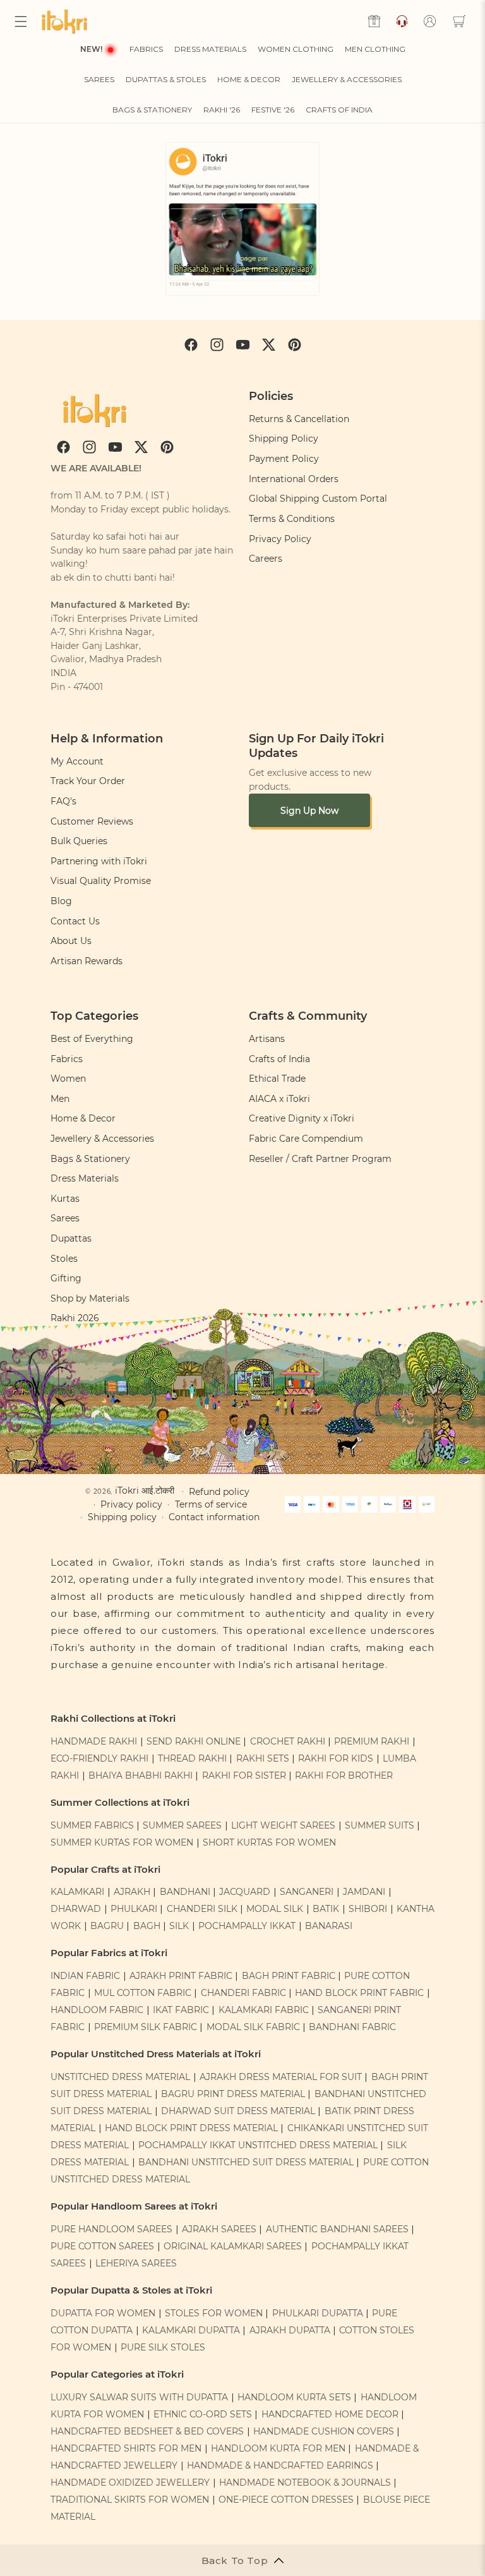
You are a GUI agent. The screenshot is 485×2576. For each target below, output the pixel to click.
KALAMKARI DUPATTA (191, 2330)
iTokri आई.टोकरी (145, 1491)
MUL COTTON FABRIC (143, 1993)
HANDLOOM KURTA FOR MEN (278, 2448)
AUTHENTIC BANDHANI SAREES (337, 2229)
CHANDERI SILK (202, 1909)
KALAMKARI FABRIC (264, 2010)
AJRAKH (132, 1892)
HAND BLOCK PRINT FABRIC (359, 1993)
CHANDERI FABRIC (243, 1993)
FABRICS (146, 49)
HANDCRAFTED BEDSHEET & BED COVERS (147, 2431)
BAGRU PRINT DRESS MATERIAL (233, 2094)
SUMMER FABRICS (93, 1825)
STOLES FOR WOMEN (214, 2313)
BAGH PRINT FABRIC (289, 1976)
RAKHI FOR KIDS (336, 1758)
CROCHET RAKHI (288, 1741)
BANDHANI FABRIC (352, 2027)
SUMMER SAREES (182, 1825)
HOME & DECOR (249, 79)
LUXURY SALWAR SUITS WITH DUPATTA (139, 2397)
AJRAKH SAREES (219, 2229)
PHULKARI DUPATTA (318, 2313)
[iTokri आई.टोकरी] (67, 21)
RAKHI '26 (222, 110)
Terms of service (211, 1504)
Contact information (214, 1517)
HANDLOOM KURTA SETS (294, 2397)
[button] (21, 21)
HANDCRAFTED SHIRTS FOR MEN (126, 2448)
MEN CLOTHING (375, 49)
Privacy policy (131, 1504)
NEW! (91, 49)
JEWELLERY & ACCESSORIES (347, 79)
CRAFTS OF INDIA (339, 110)
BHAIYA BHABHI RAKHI (141, 1775)
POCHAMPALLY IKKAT (247, 1926)
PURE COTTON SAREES (102, 2246)
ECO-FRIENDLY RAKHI (99, 1758)
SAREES (99, 79)
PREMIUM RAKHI (372, 1741)
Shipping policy (122, 1517)
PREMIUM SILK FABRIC (146, 2027)
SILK (179, 1926)
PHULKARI (134, 1909)
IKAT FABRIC (181, 2010)
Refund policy (219, 1492)
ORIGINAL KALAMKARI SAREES (233, 2246)
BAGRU (107, 1926)
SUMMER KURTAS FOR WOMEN (122, 1842)
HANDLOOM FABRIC (97, 2010)
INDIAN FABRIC (85, 1976)
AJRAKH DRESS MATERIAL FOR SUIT (281, 2077)
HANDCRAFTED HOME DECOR (330, 2414)
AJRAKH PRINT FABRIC (181, 1976)
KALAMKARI (77, 1892)
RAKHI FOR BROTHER (344, 1775)
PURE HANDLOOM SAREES (111, 2229)
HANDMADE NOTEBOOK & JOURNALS (305, 2482)
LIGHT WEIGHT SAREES (283, 1825)
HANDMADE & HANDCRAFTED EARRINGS (280, 2465)
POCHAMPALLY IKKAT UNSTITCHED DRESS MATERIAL (258, 2145)
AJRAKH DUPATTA (290, 2330)
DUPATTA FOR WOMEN (103, 2313)
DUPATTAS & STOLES (166, 79)
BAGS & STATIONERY (152, 110)
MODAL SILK (275, 1909)
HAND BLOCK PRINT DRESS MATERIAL (191, 2128)
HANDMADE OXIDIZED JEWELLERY (130, 2482)
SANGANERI (307, 1892)
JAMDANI (364, 1892)
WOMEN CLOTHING (296, 49)
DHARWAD (76, 1909)
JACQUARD (245, 1892)
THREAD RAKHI (192, 1758)
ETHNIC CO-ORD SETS (203, 2414)
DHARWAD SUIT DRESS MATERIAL (238, 2111)
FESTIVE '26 (273, 110)
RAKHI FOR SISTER (244, 1775)
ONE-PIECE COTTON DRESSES (286, 2500)
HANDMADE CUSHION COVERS (324, 2431)
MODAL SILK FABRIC (253, 2027)
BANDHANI (185, 1892)
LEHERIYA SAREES (136, 2263)
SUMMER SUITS (380, 1825)
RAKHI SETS (263, 1758)
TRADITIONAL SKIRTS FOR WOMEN (130, 2500)
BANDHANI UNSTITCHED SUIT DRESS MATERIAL (246, 2162)
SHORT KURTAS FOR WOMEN (269, 1842)
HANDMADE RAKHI (94, 1741)
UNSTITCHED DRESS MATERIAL (120, 2077)
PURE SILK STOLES (163, 2347)
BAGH (147, 1926)
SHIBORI (368, 1909)
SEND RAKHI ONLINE (194, 1741)
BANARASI (329, 1926)
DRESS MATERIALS (210, 49)
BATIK (326, 1909)
